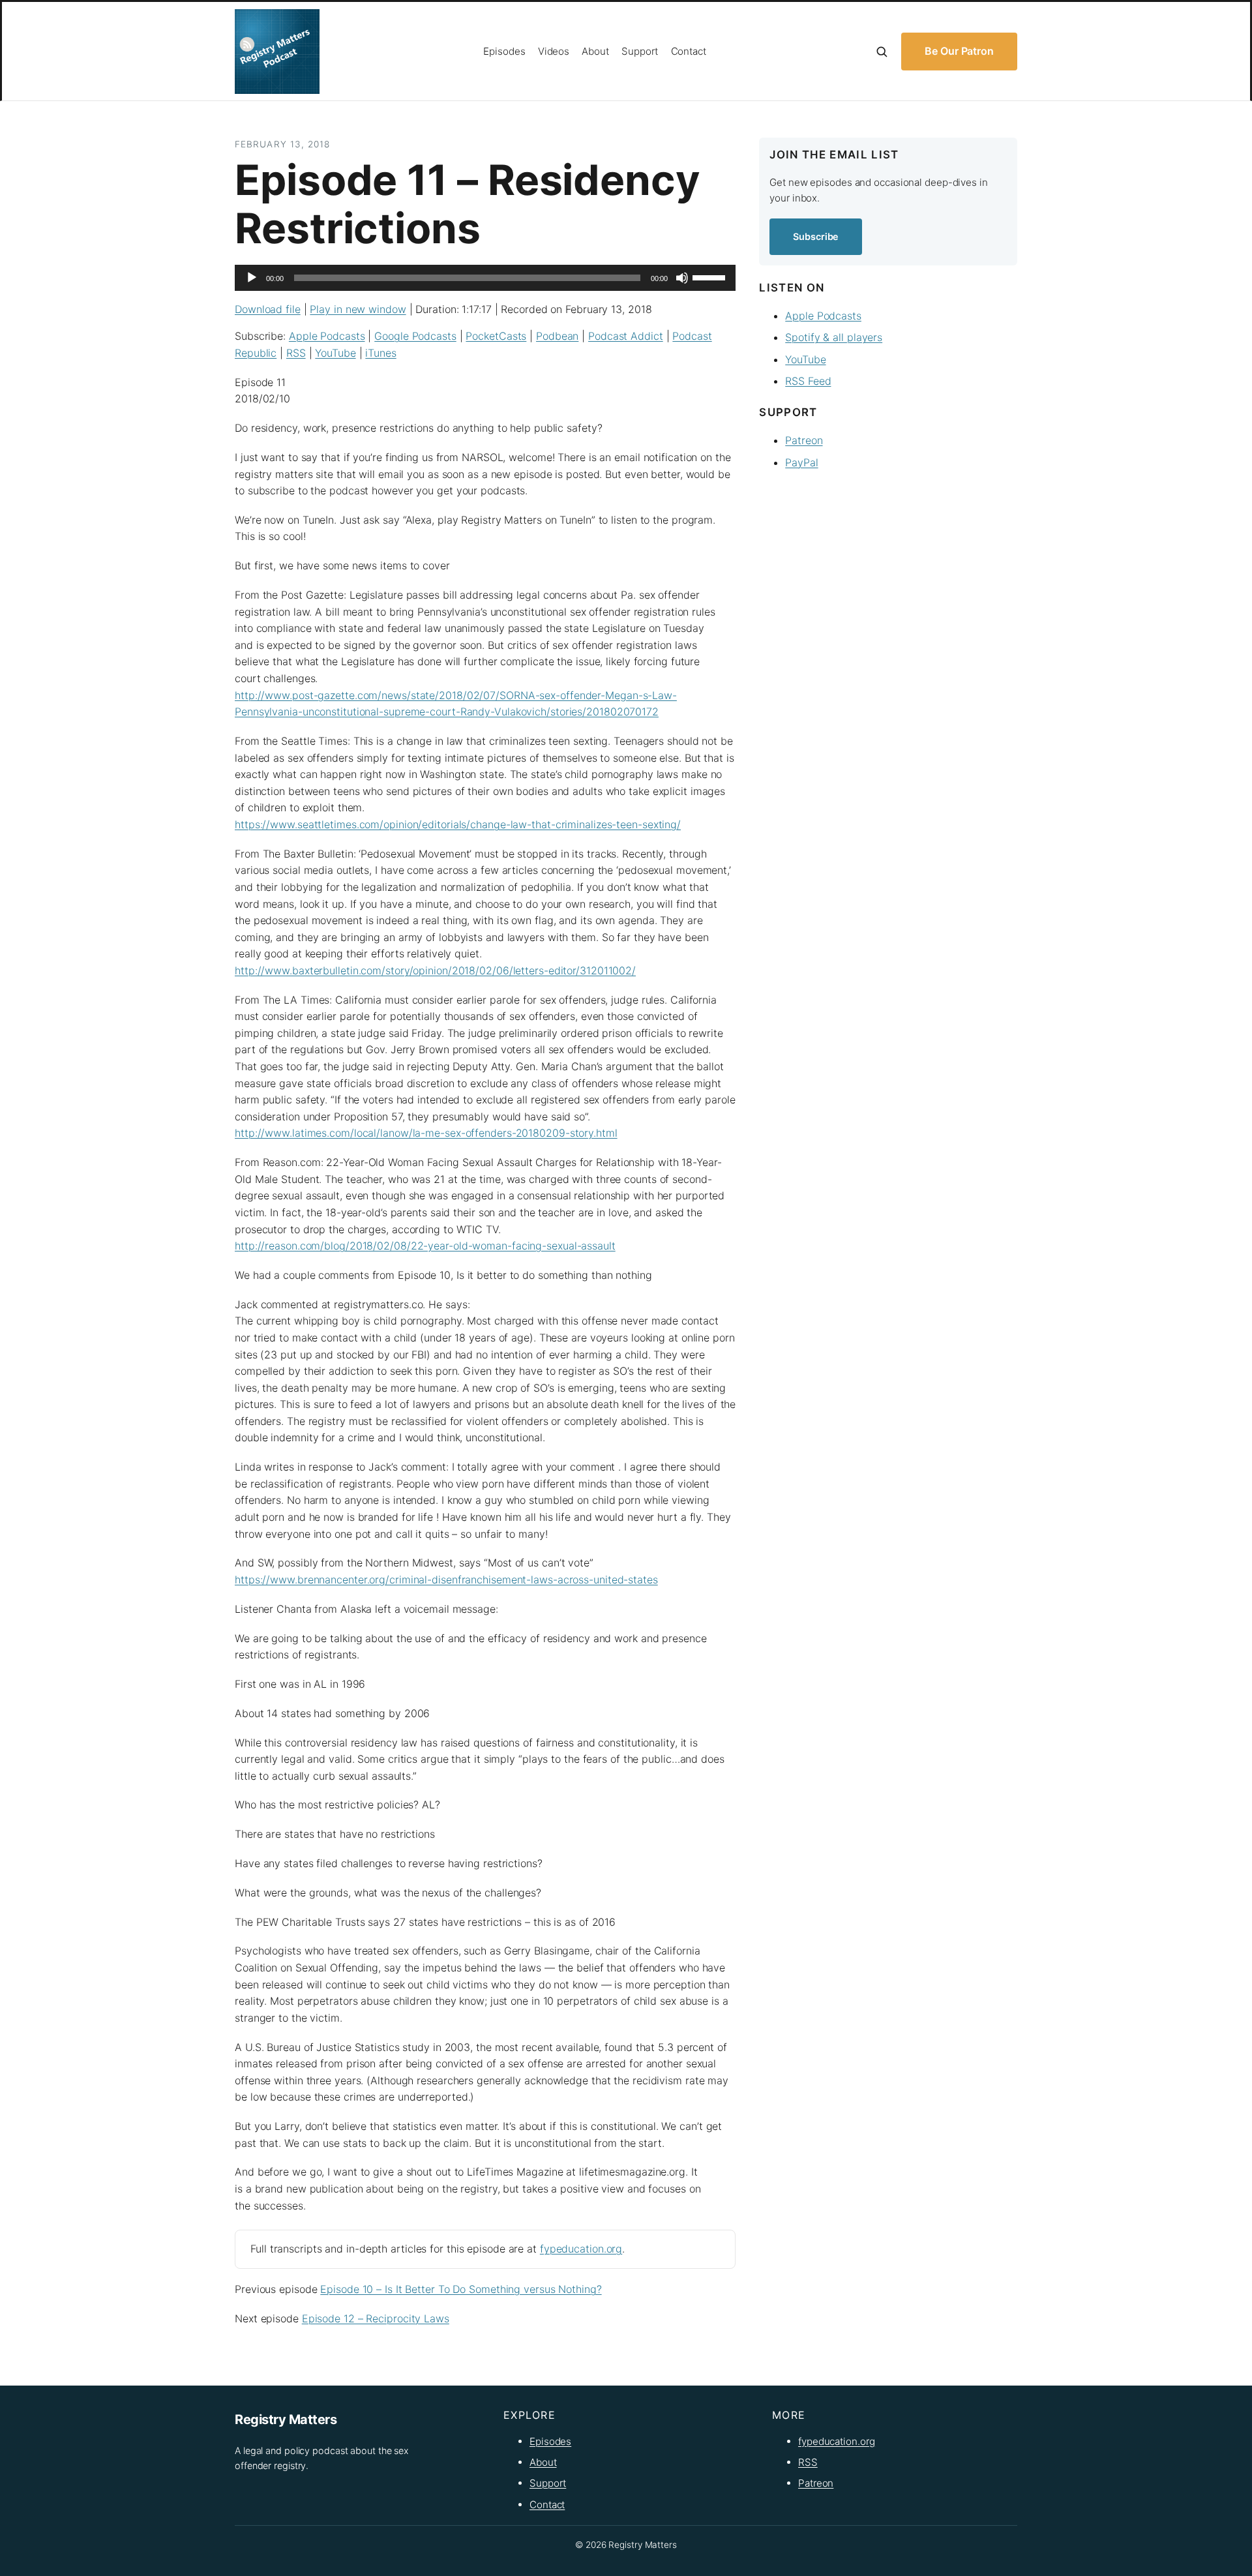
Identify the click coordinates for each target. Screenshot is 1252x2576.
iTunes (380, 353)
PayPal (801, 462)
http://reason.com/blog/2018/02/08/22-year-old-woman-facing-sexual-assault (425, 1246)
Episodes (550, 2441)
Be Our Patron (959, 51)
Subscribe (816, 236)
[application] (485, 278)
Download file (268, 309)
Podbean (557, 336)
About (543, 2462)
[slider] (711, 277)
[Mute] (682, 278)
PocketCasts (496, 336)
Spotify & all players (834, 337)
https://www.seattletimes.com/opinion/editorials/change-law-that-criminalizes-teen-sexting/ (458, 824)
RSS (296, 353)
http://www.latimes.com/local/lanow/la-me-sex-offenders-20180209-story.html (426, 1133)
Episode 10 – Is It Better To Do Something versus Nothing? (461, 2289)
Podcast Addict (626, 336)
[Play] (252, 278)
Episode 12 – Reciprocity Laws (376, 2318)
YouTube (335, 353)
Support (548, 2483)
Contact (547, 2505)
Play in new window (358, 309)
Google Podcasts (415, 336)
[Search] (882, 52)
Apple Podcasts (327, 336)
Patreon (804, 440)
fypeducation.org (581, 2249)
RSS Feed (808, 381)
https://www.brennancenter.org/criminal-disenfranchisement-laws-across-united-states (446, 1580)
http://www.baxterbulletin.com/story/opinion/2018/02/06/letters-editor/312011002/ (435, 970)
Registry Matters (286, 2419)
